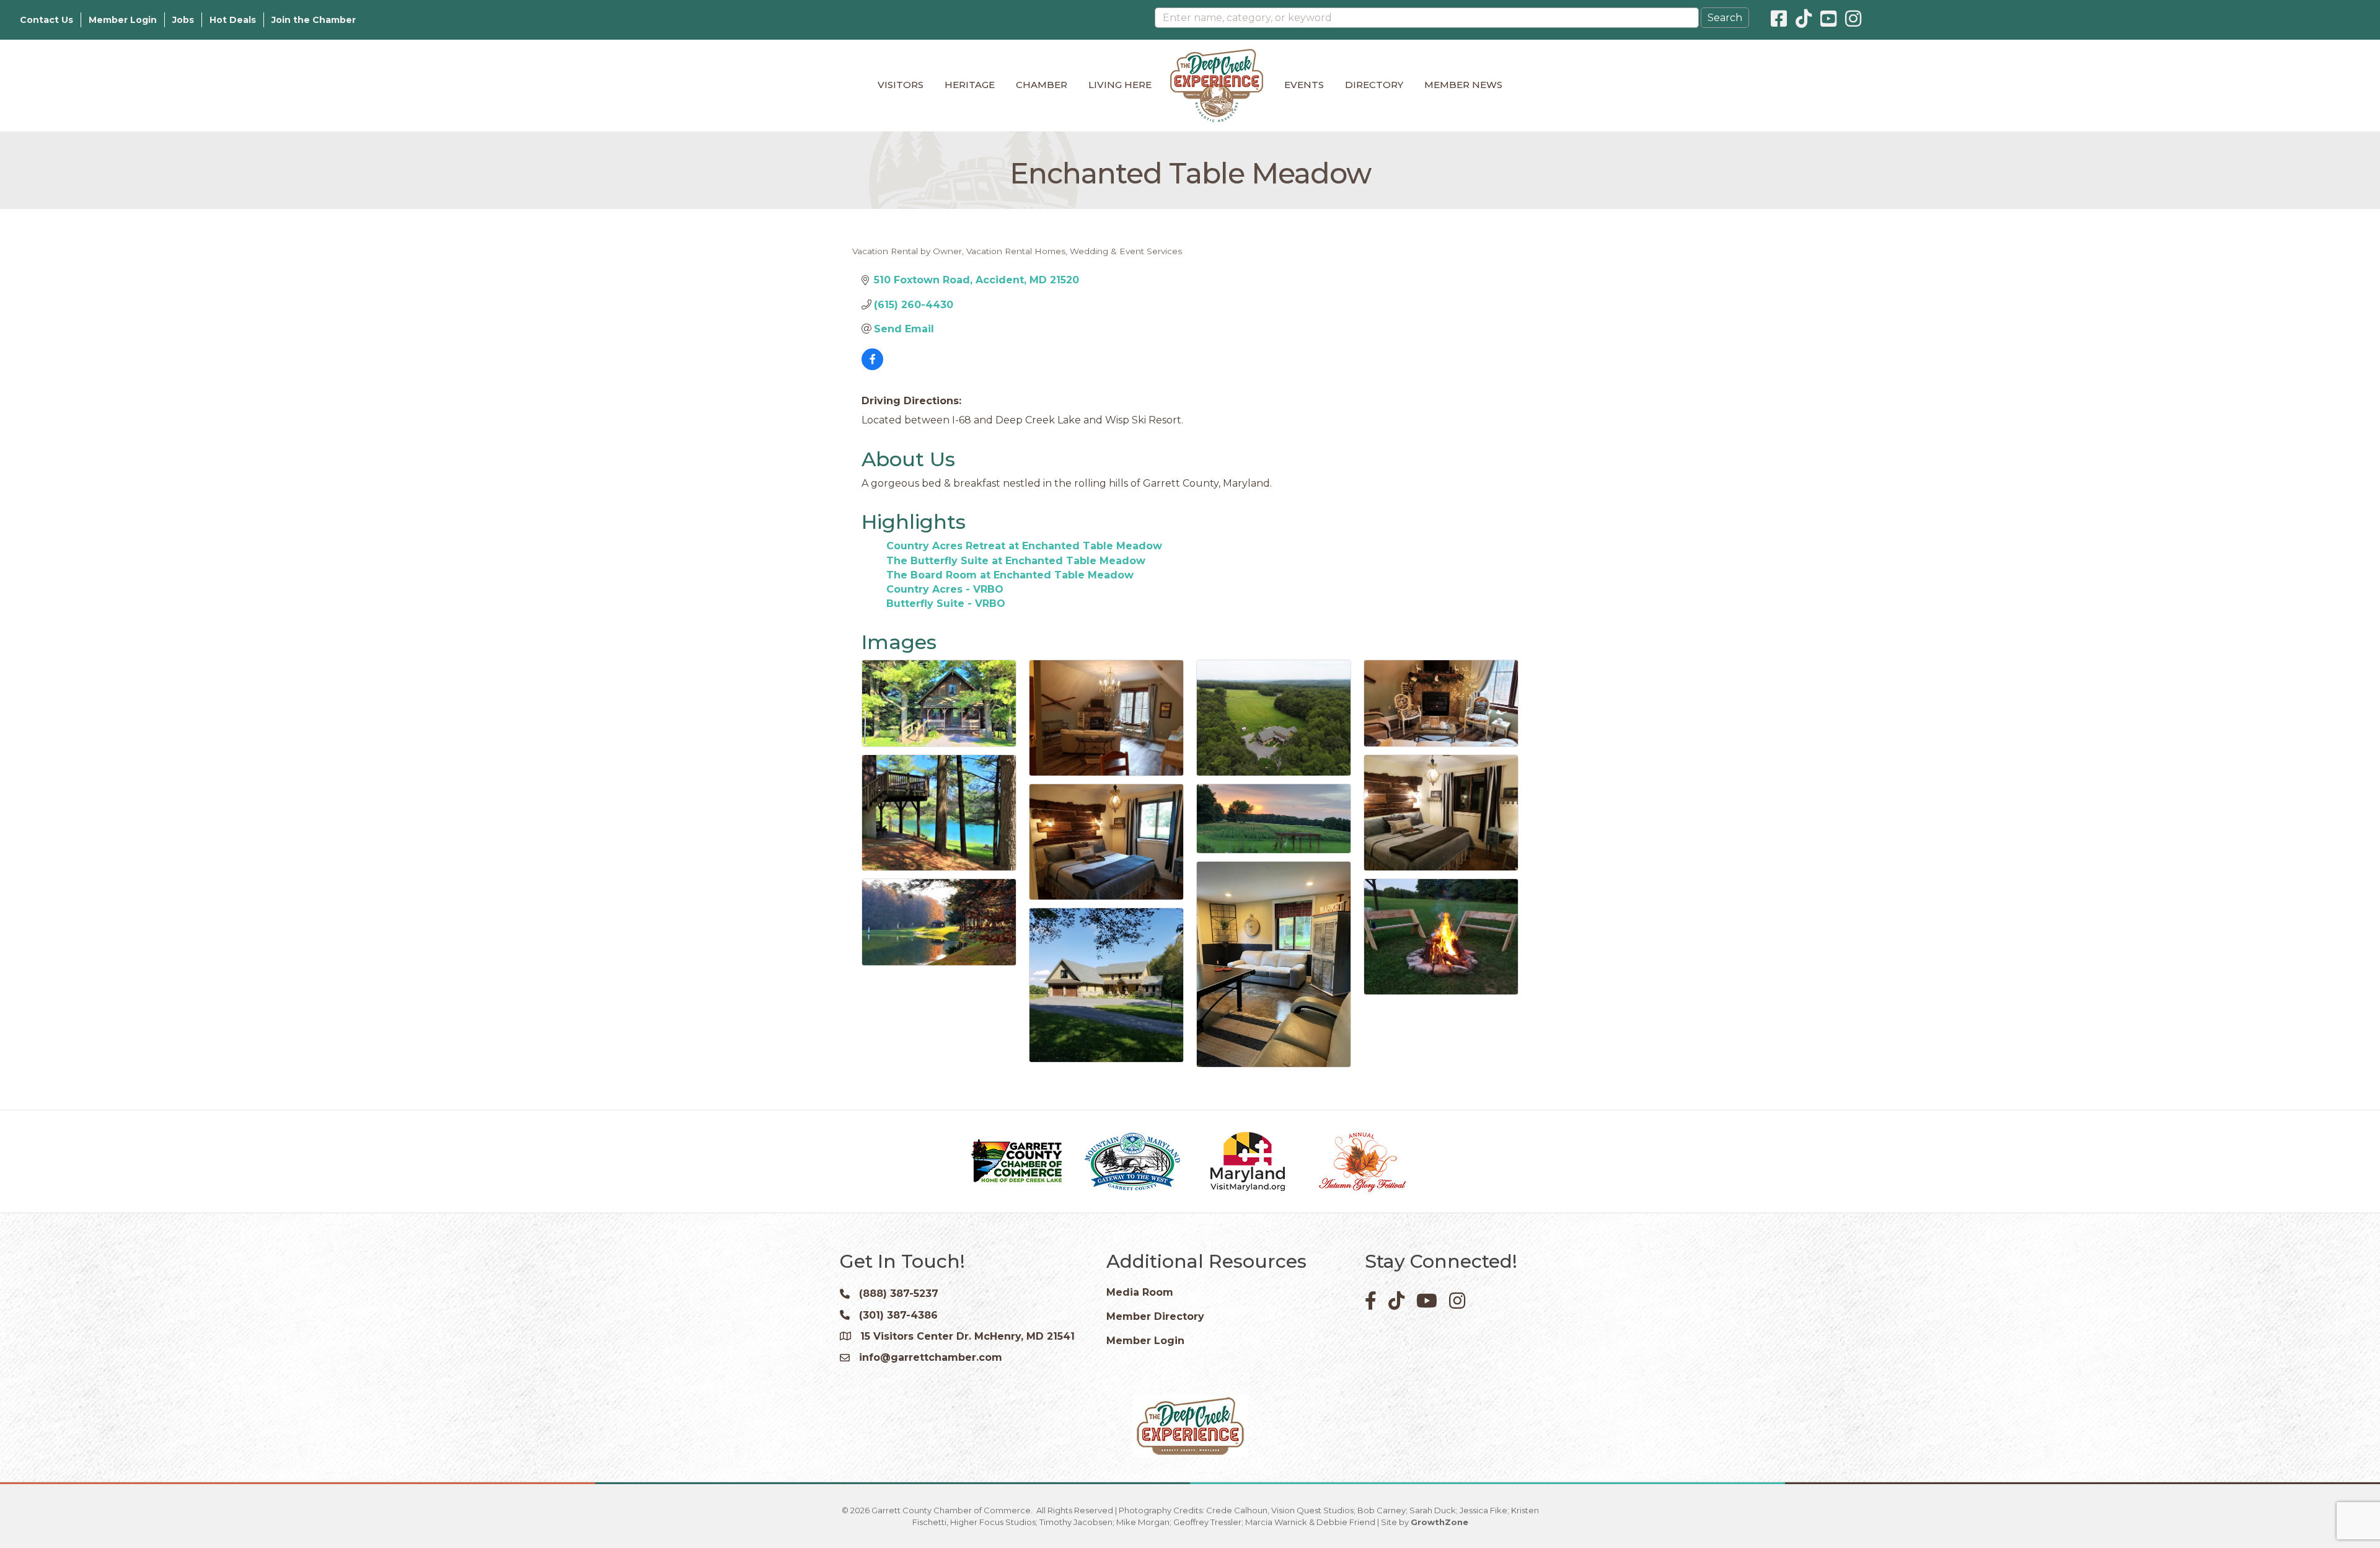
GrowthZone (1439, 1522)
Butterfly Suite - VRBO (946, 604)
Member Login (123, 20)
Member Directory (1155, 1316)
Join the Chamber (314, 20)
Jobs (183, 20)
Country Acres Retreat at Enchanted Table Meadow (1024, 546)
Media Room (1140, 1292)
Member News (1463, 85)
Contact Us (46, 20)
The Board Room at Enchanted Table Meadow (1010, 575)
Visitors (901, 85)
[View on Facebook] (872, 367)
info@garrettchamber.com (931, 1357)
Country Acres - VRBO (945, 589)
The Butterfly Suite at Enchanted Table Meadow (1016, 561)
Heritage (970, 85)
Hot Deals (233, 20)
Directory (1374, 85)
